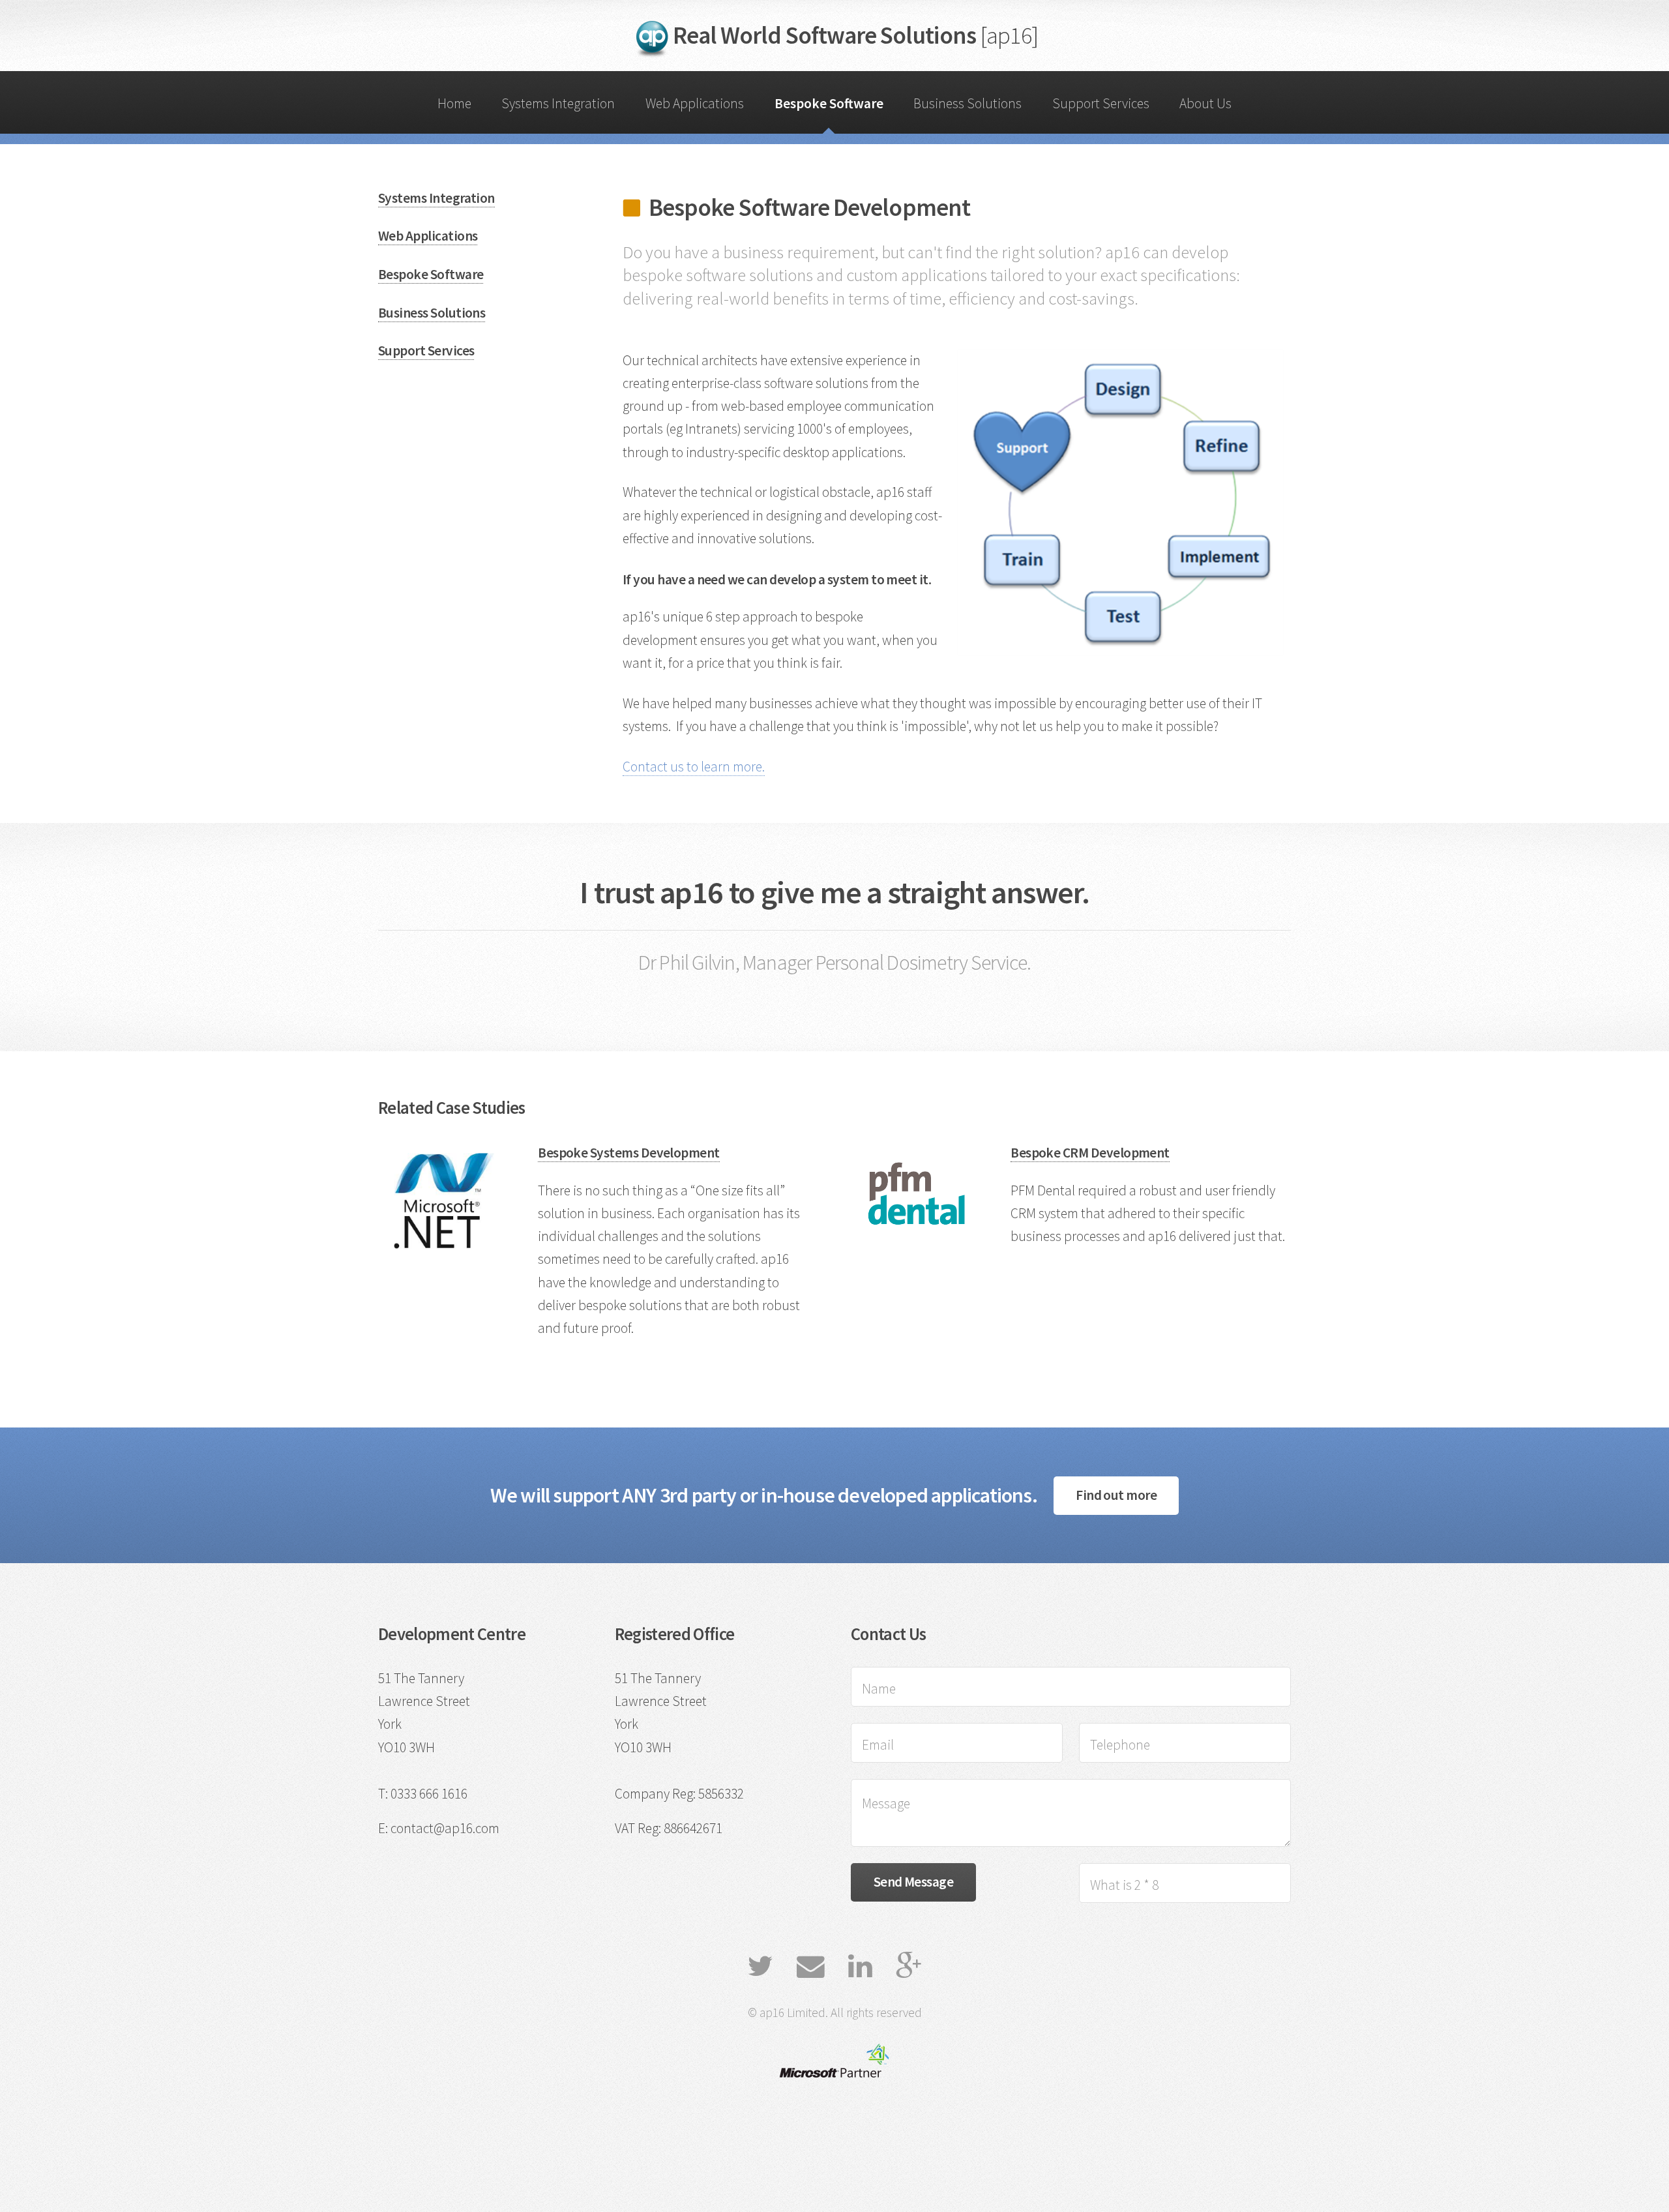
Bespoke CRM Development (1090, 1153)
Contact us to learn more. (694, 767)
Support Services (1101, 103)
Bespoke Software (829, 103)
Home (454, 103)
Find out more (1116, 1495)
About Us (1205, 103)
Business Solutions (967, 103)
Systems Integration (558, 103)
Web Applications (695, 103)
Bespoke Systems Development (629, 1153)
